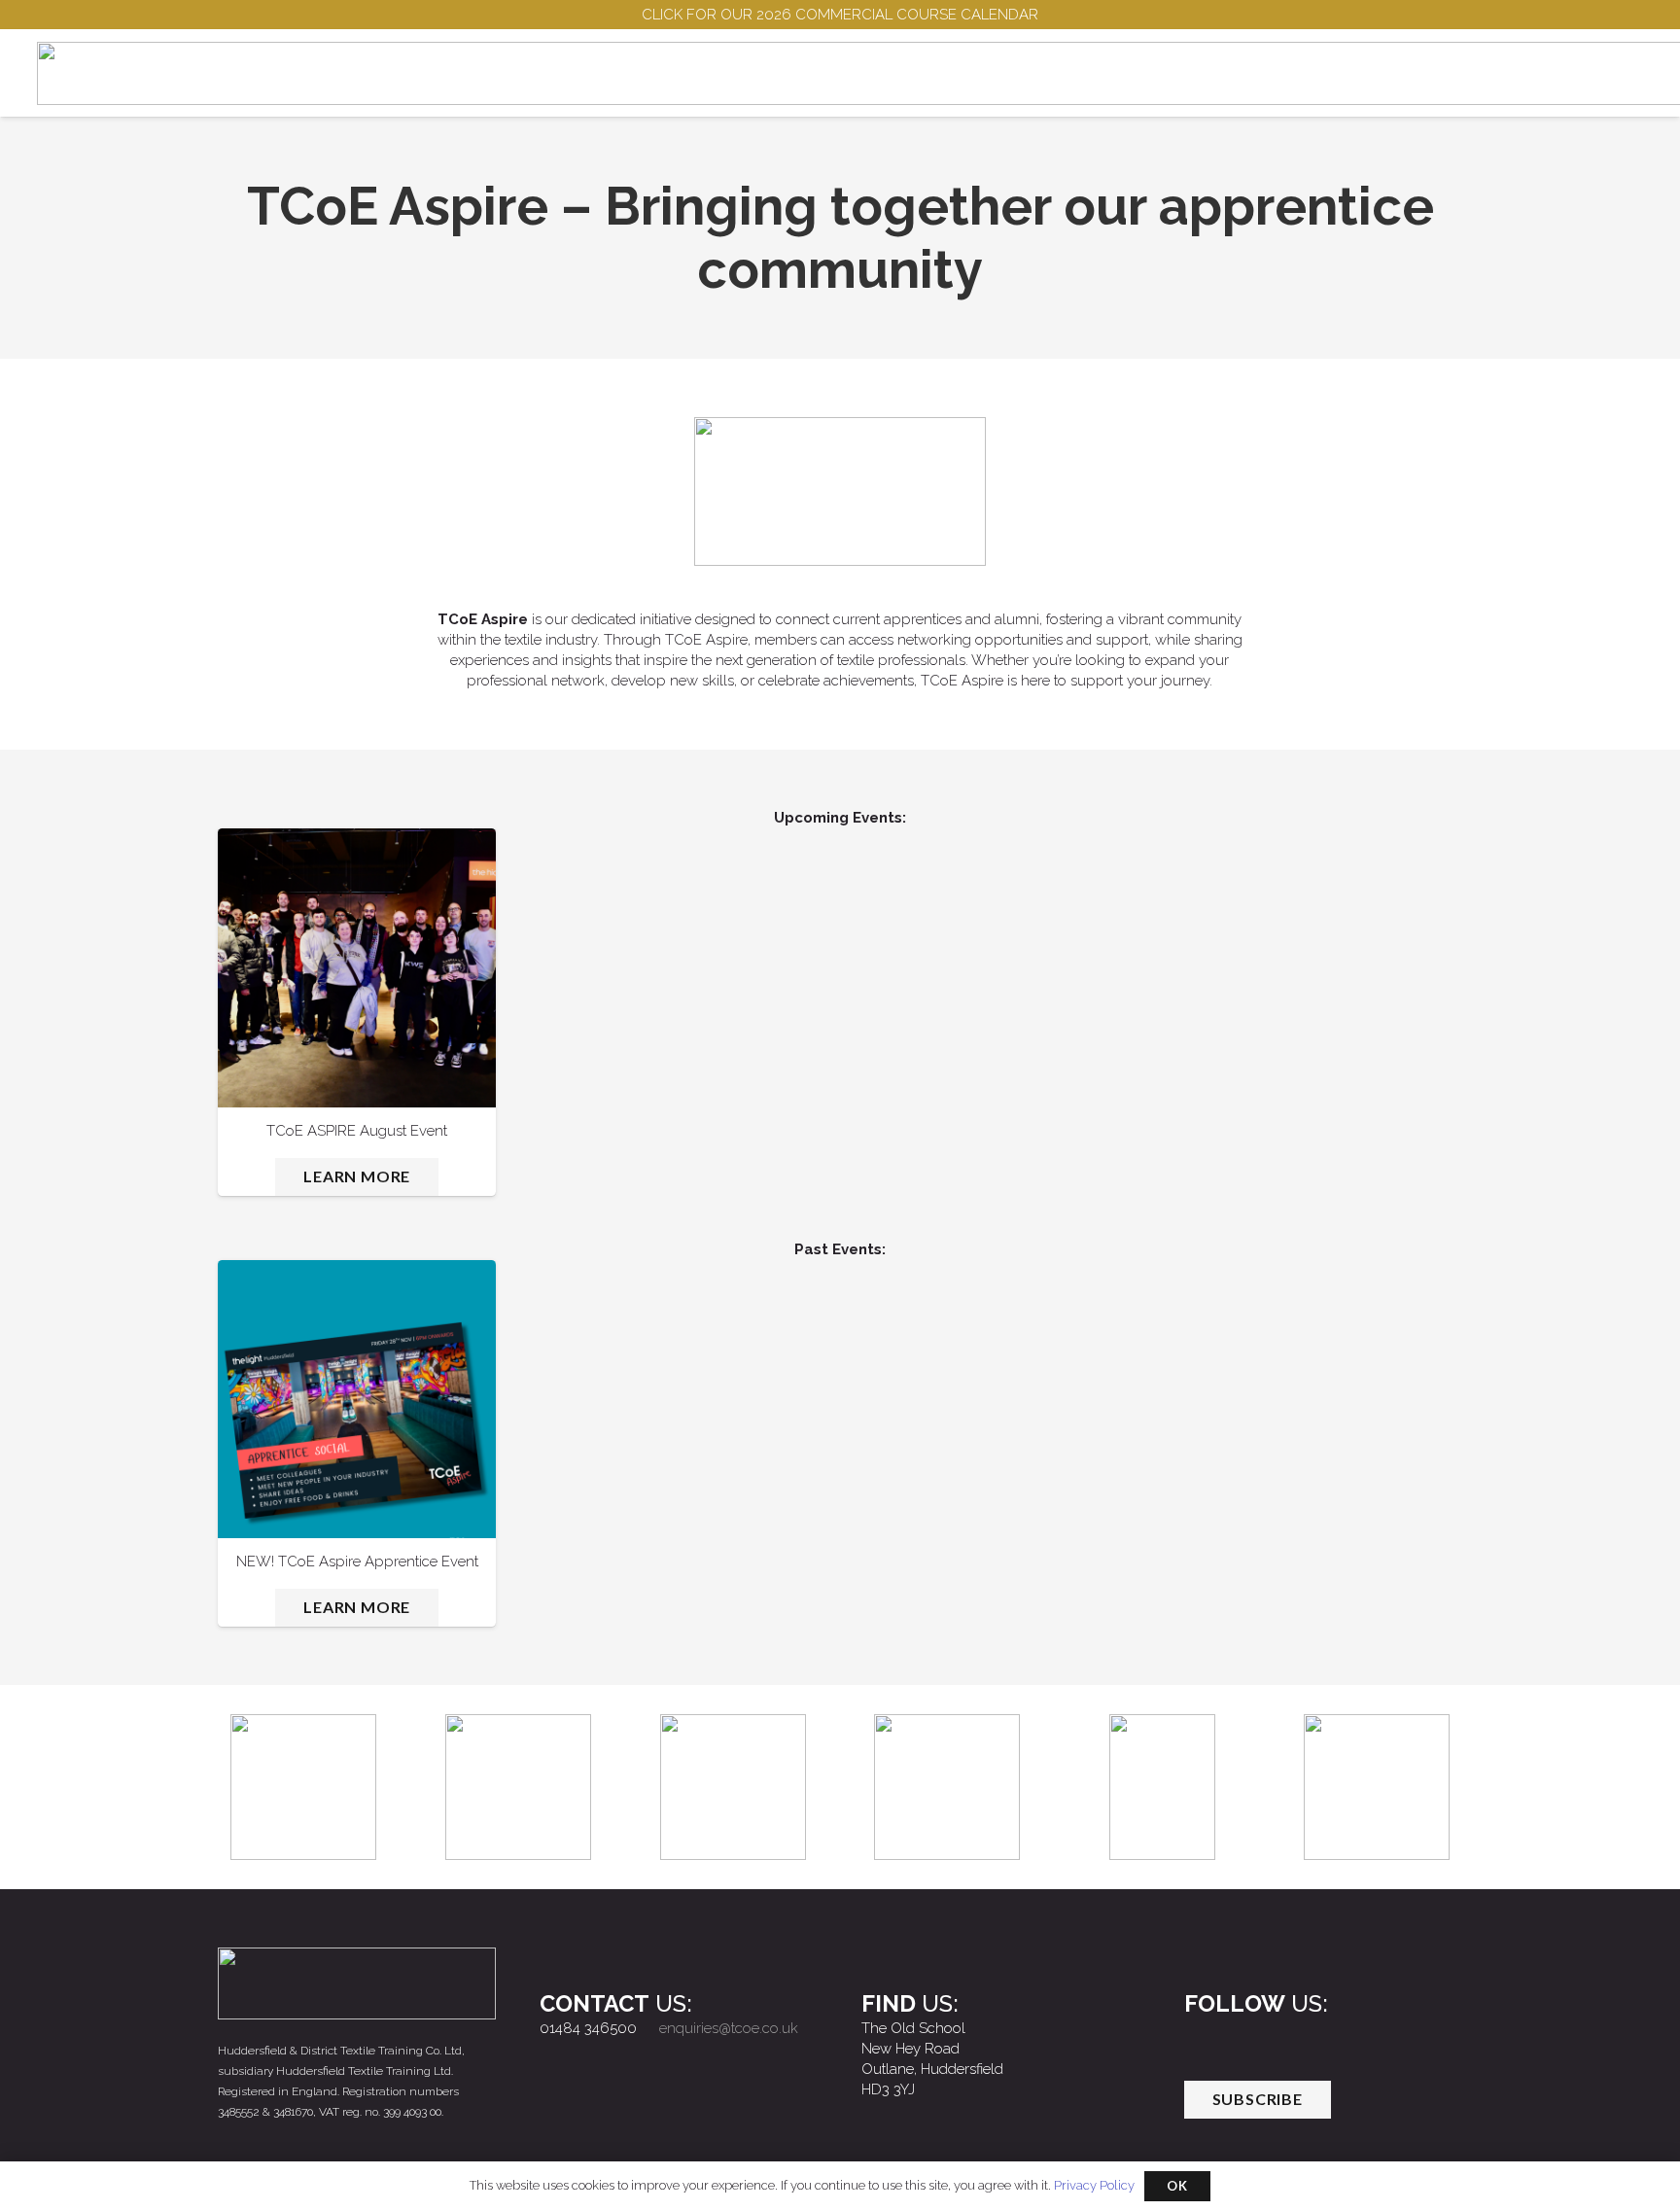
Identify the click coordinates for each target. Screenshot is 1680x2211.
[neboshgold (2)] (947, 1787)
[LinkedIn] (1287, 2037)
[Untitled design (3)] (518, 1787)
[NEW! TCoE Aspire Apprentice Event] (357, 1399)
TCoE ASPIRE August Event (357, 1131)
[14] (303, 1787)
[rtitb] (1377, 1787)
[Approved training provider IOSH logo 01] (1162, 1787)
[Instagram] (1244, 2037)
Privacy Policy (1094, 2185)
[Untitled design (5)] (733, 1787)
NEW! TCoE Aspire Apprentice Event (357, 1562)
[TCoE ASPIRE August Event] (357, 967)
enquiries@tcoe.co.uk (729, 2028)
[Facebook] (1203, 2037)
